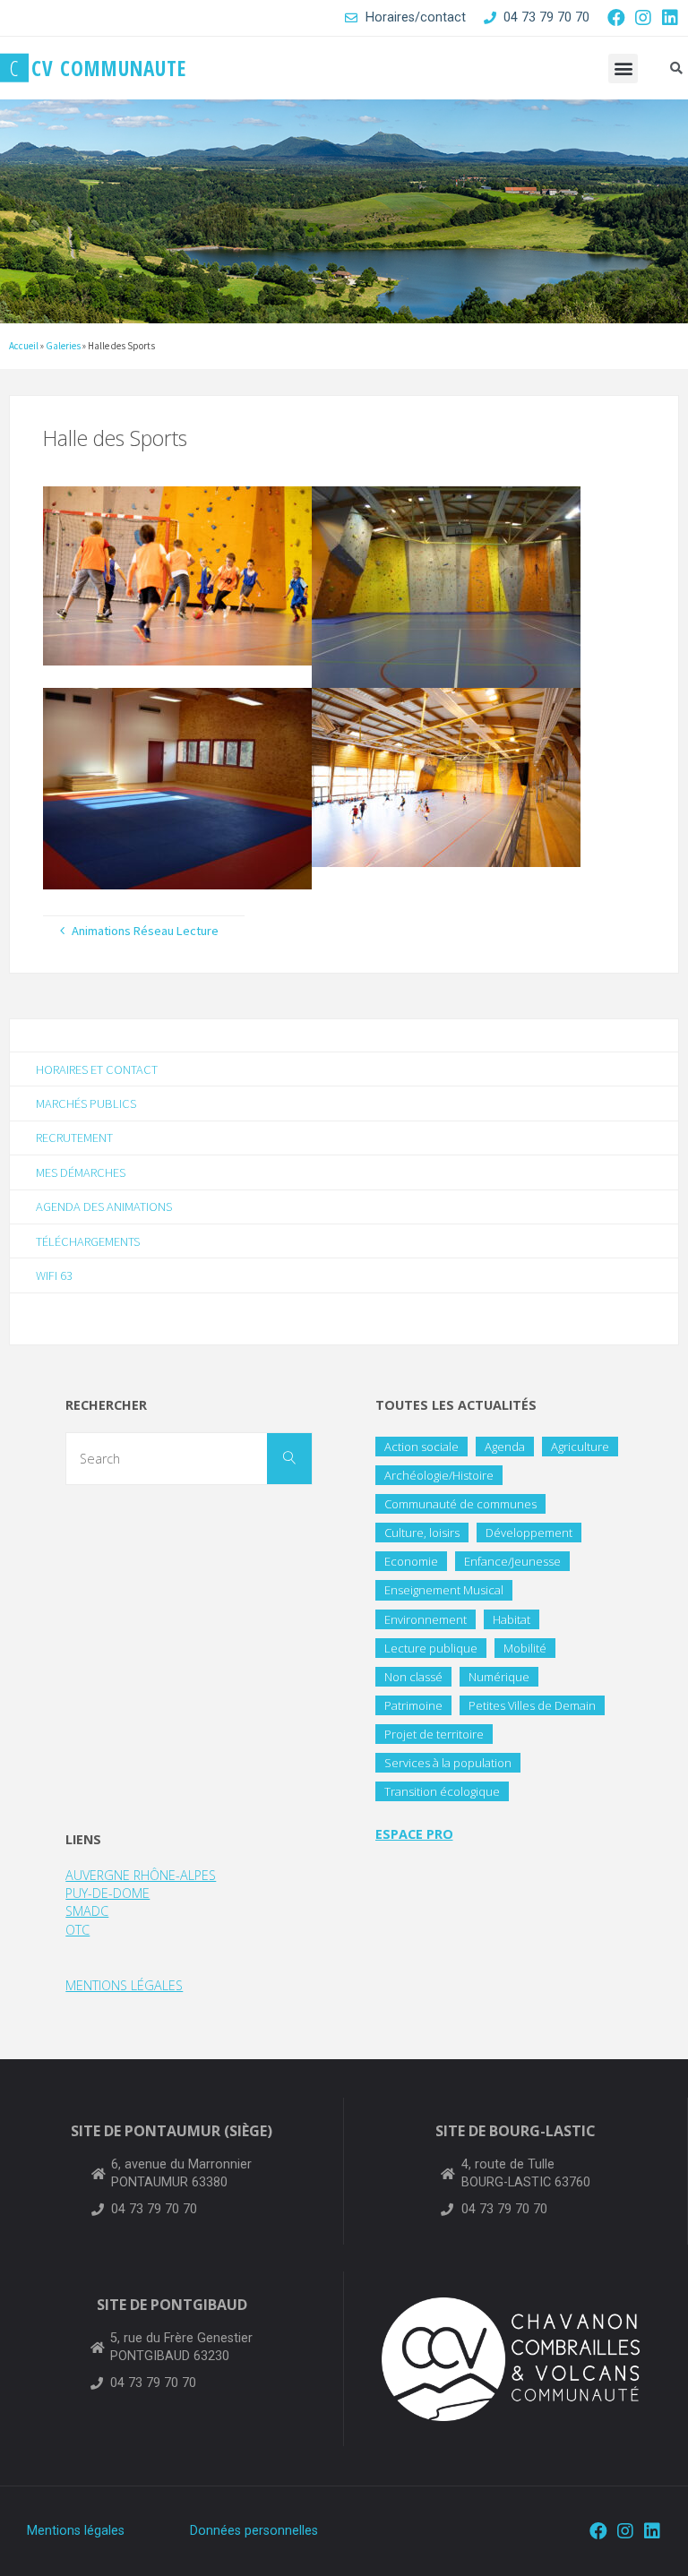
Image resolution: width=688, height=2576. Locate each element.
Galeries (63, 346)
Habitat (512, 1619)
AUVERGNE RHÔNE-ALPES (141, 1875)
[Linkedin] (670, 18)
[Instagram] (643, 18)
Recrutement (74, 1138)
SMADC (87, 1911)
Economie (411, 1561)
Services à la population (448, 1763)
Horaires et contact (97, 1069)
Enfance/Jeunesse (512, 1561)
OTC (77, 1930)
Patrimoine (413, 1705)
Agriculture (580, 1447)
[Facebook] (616, 18)
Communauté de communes (460, 1504)
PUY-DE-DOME (107, 1893)
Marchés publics (86, 1103)
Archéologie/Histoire (439, 1475)
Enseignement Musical (444, 1590)
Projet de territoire (434, 1734)
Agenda (505, 1447)
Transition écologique (442, 1791)
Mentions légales (76, 2531)
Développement (529, 1533)
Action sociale (421, 1447)
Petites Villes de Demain (532, 1705)
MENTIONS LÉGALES (124, 1985)
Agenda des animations (104, 1206)
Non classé (413, 1677)
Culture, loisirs (422, 1533)
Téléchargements (88, 1241)
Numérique (499, 1677)
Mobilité (525, 1648)
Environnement (426, 1619)
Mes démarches (81, 1172)
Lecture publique (431, 1648)
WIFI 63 (54, 1275)
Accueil (24, 346)
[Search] (289, 1459)
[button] (623, 69)
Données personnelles (254, 2531)
